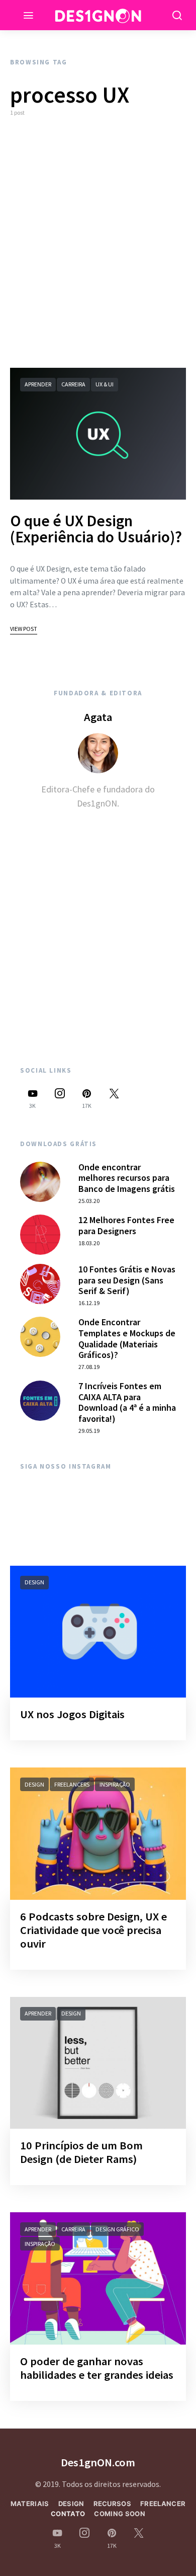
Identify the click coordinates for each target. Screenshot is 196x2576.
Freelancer (163, 2504)
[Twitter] (114, 1099)
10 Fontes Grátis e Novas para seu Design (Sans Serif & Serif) (127, 1280)
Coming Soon (120, 2514)
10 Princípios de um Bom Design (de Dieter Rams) (81, 2152)
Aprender (38, 384)
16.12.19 (89, 1303)
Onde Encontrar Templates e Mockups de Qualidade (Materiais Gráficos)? (127, 1338)
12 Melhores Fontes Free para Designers (126, 1225)
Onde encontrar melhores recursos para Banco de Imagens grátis (127, 1178)
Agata (98, 717)
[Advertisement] (98, 243)
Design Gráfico (117, 2229)
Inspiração (115, 1784)
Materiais (30, 2504)
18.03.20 (89, 1243)
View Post (24, 629)
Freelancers (72, 1784)
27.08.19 (89, 1367)
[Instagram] (60, 1099)
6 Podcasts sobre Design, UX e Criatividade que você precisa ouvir (93, 1930)
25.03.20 (89, 1201)
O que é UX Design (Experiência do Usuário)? (96, 529)
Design (34, 1582)
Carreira (73, 384)
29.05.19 (89, 1431)
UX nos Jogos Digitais (72, 1714)
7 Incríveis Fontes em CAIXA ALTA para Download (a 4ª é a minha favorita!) (127, 1402)
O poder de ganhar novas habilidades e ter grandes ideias (97, 2368)
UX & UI (105, 384)
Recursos (113, 2504)
